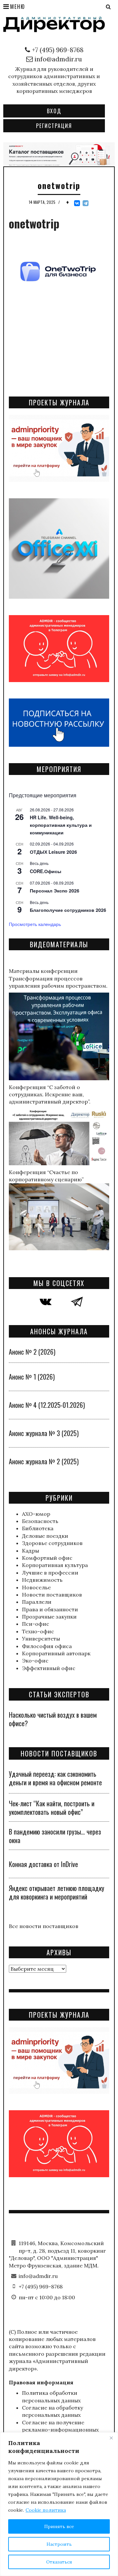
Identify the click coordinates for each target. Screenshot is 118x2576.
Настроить (59, 2544)
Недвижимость (42, 1580)
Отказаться (59, 2562)
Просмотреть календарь (35, 924)
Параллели (37, 1602)
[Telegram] (86, 203)
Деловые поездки (45, 1536)
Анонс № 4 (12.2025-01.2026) (47, 1405)
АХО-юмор (36, 1514)
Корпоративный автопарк (56, 1653)
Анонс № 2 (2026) (32, 1352)
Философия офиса (47, 1646)
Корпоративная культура (55, 1565)
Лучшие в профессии (50, 1573)
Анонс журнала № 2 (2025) (44, 1461)
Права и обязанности (50, 1609)
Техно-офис (38, 1631)
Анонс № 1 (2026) (32, 1377)
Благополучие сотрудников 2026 (68, 910)
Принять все (59, 2526)
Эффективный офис (49, 1668)
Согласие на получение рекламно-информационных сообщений (60, 2430)
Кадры (30, 1551)
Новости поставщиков (52, 1595)
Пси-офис (36, 1624)
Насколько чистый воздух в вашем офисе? (53, 1719)
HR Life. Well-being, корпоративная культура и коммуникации (61, 825)
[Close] (111, 2438)
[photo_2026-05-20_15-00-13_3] (59, 154)
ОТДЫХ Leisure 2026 (53, 852)
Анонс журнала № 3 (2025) (44, 1433)
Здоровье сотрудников (52, 1543)
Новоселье (36, 1587)
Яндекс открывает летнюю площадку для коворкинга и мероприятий (57, 1892)
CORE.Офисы (46, 871)
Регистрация (54, 126)
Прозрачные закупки (49, 1617)
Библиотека (38, 1528)
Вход (54, 111)
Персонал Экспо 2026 (55, 891)
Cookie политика (46, 2510)
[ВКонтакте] (77, 203)
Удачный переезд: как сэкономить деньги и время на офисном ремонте (55, 1778)
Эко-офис (35, 1661)
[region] (59, 2504)
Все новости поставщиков (44, 1926)
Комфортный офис (47, 1558)
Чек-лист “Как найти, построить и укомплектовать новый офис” (52, 1808)
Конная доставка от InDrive (43, 1864)
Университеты (41, 1639)
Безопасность (40, 1521)
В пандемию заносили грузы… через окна (55, 1836)
